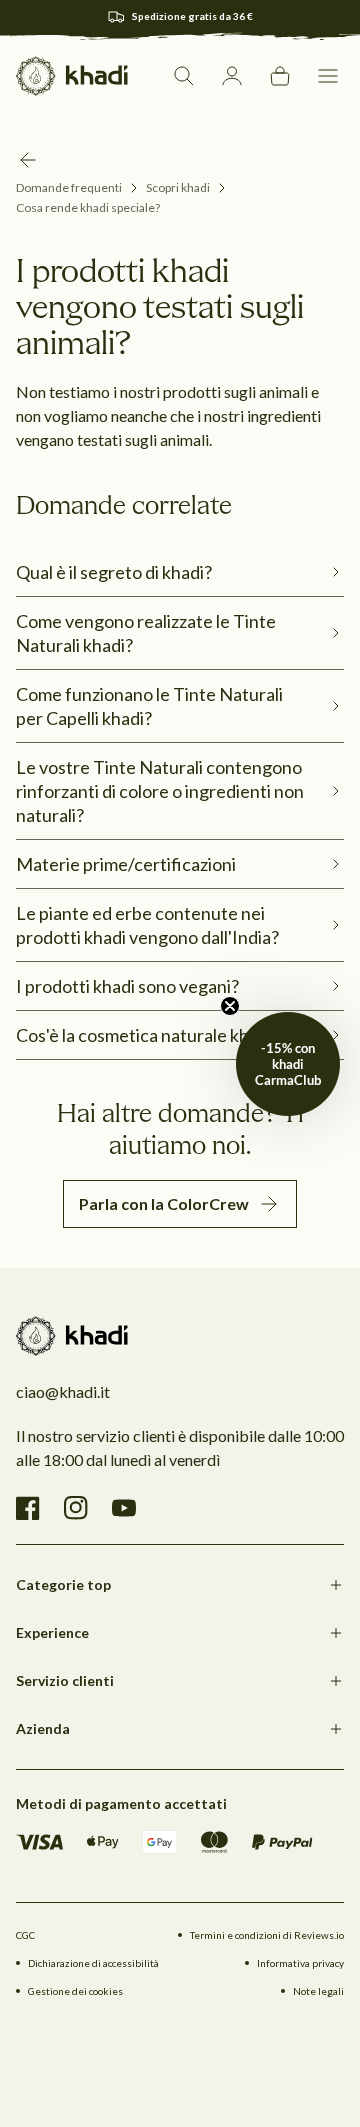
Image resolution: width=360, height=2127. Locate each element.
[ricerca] (184, 76)
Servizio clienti (65, 1680)
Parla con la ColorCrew (164, 1203)
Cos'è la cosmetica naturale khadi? (148, 1035)
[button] (328, 76)
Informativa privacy (300, 1963)
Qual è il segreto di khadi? (114, 572)
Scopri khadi (178, 187)
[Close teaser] (230, 1006)
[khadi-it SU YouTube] (124, 1508)
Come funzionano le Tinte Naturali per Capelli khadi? (149, 706)
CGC (25, 1935)
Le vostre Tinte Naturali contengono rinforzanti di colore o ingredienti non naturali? (160, 791)
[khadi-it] (72, 76)
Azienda (43, 1728)
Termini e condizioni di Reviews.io (267, 1935)
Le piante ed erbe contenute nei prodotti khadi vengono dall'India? (147, 925)
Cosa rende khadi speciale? (88, 207)
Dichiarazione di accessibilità (93, 1963)
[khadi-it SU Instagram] (76, 1508)
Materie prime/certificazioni (126, 864)
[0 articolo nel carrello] (280, 76)
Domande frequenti (69, 187)
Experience (52, 1632)
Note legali (318, 1991)
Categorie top (63, 1584)
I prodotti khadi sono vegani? (127, 986)
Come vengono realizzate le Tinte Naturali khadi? (146, 633)
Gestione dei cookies (75, 1991)
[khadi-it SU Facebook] (28, 1508)
